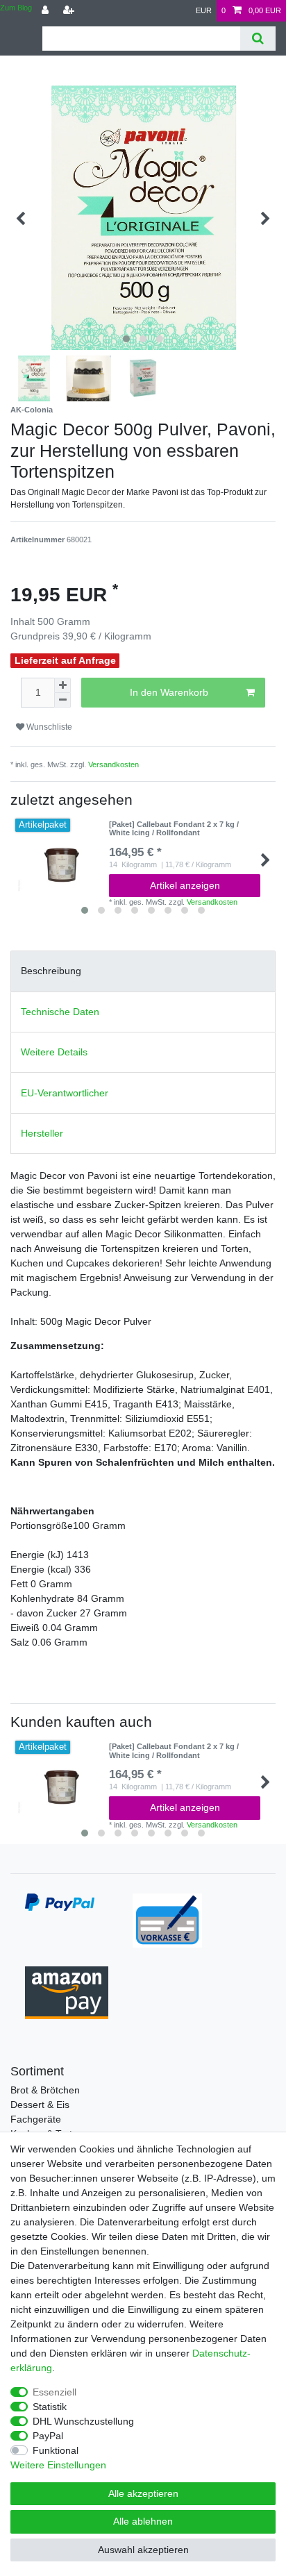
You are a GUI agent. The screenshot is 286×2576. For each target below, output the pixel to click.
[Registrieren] (70, 11)
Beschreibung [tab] (51, 971)
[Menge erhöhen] (62, 685)
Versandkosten (113, 764)
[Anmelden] (47, 11)
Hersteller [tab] (42, 1133)
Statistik (50, 2407)
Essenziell (54, 2392)
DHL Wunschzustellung (83, 2421)
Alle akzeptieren (143, 2493)
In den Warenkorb (169, 692)
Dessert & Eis (40, 2105)
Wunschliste (48, 727)
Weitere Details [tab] (54, 1052)
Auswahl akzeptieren (143, 2550)
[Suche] (258, 39)
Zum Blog (16, 8)
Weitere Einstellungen (58, 2465)
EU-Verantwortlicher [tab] (65, 1093)
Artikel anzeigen (185, 885)
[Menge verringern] (62, 700)
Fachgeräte (36, 2119)
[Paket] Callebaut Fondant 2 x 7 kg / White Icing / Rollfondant (174, 828)
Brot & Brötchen (45, 2090)
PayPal (48, 2436)
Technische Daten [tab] (60, 1012)
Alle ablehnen (143, 2521)
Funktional (56, 2450)
